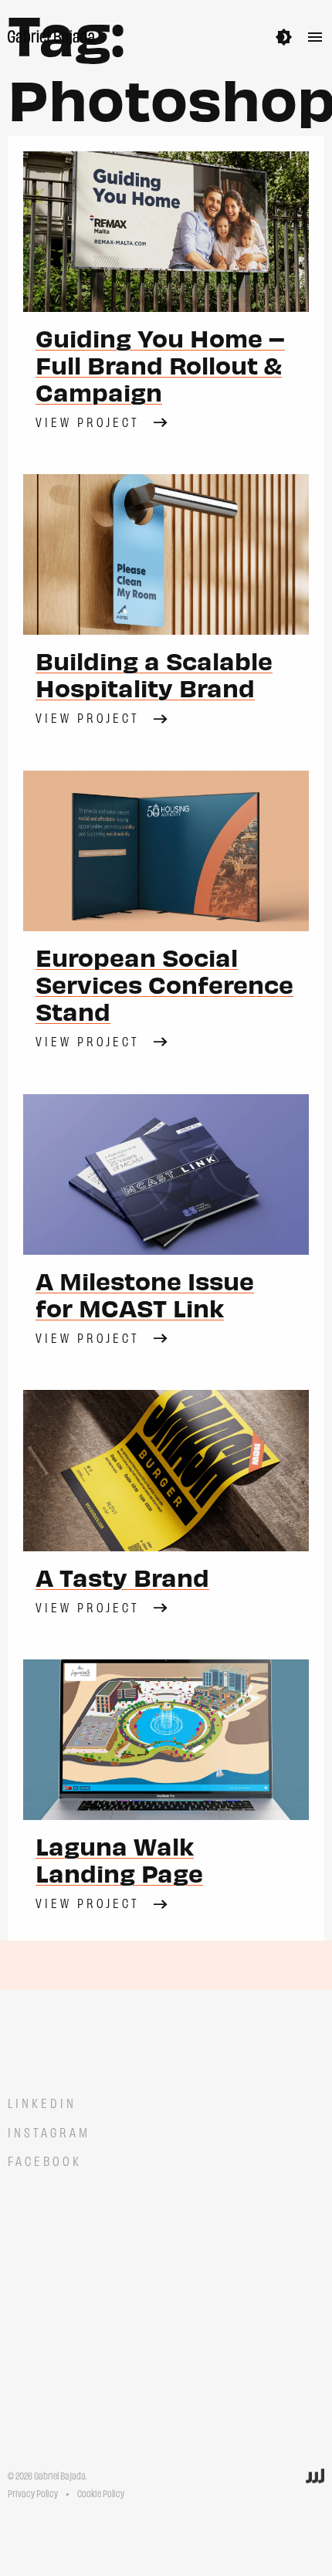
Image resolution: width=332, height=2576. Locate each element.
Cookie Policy (101, 2493)
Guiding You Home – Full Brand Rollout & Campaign (160, 364)
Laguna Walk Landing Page (119, 1859)
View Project (88, 421)
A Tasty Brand (122, 1577)
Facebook (45, 2160)
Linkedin (42, 2102)
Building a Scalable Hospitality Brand (154, 674)
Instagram (49, 2132)
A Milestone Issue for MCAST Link (145, 1294)
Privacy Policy (33, 2493)
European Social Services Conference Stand (164, 984)
